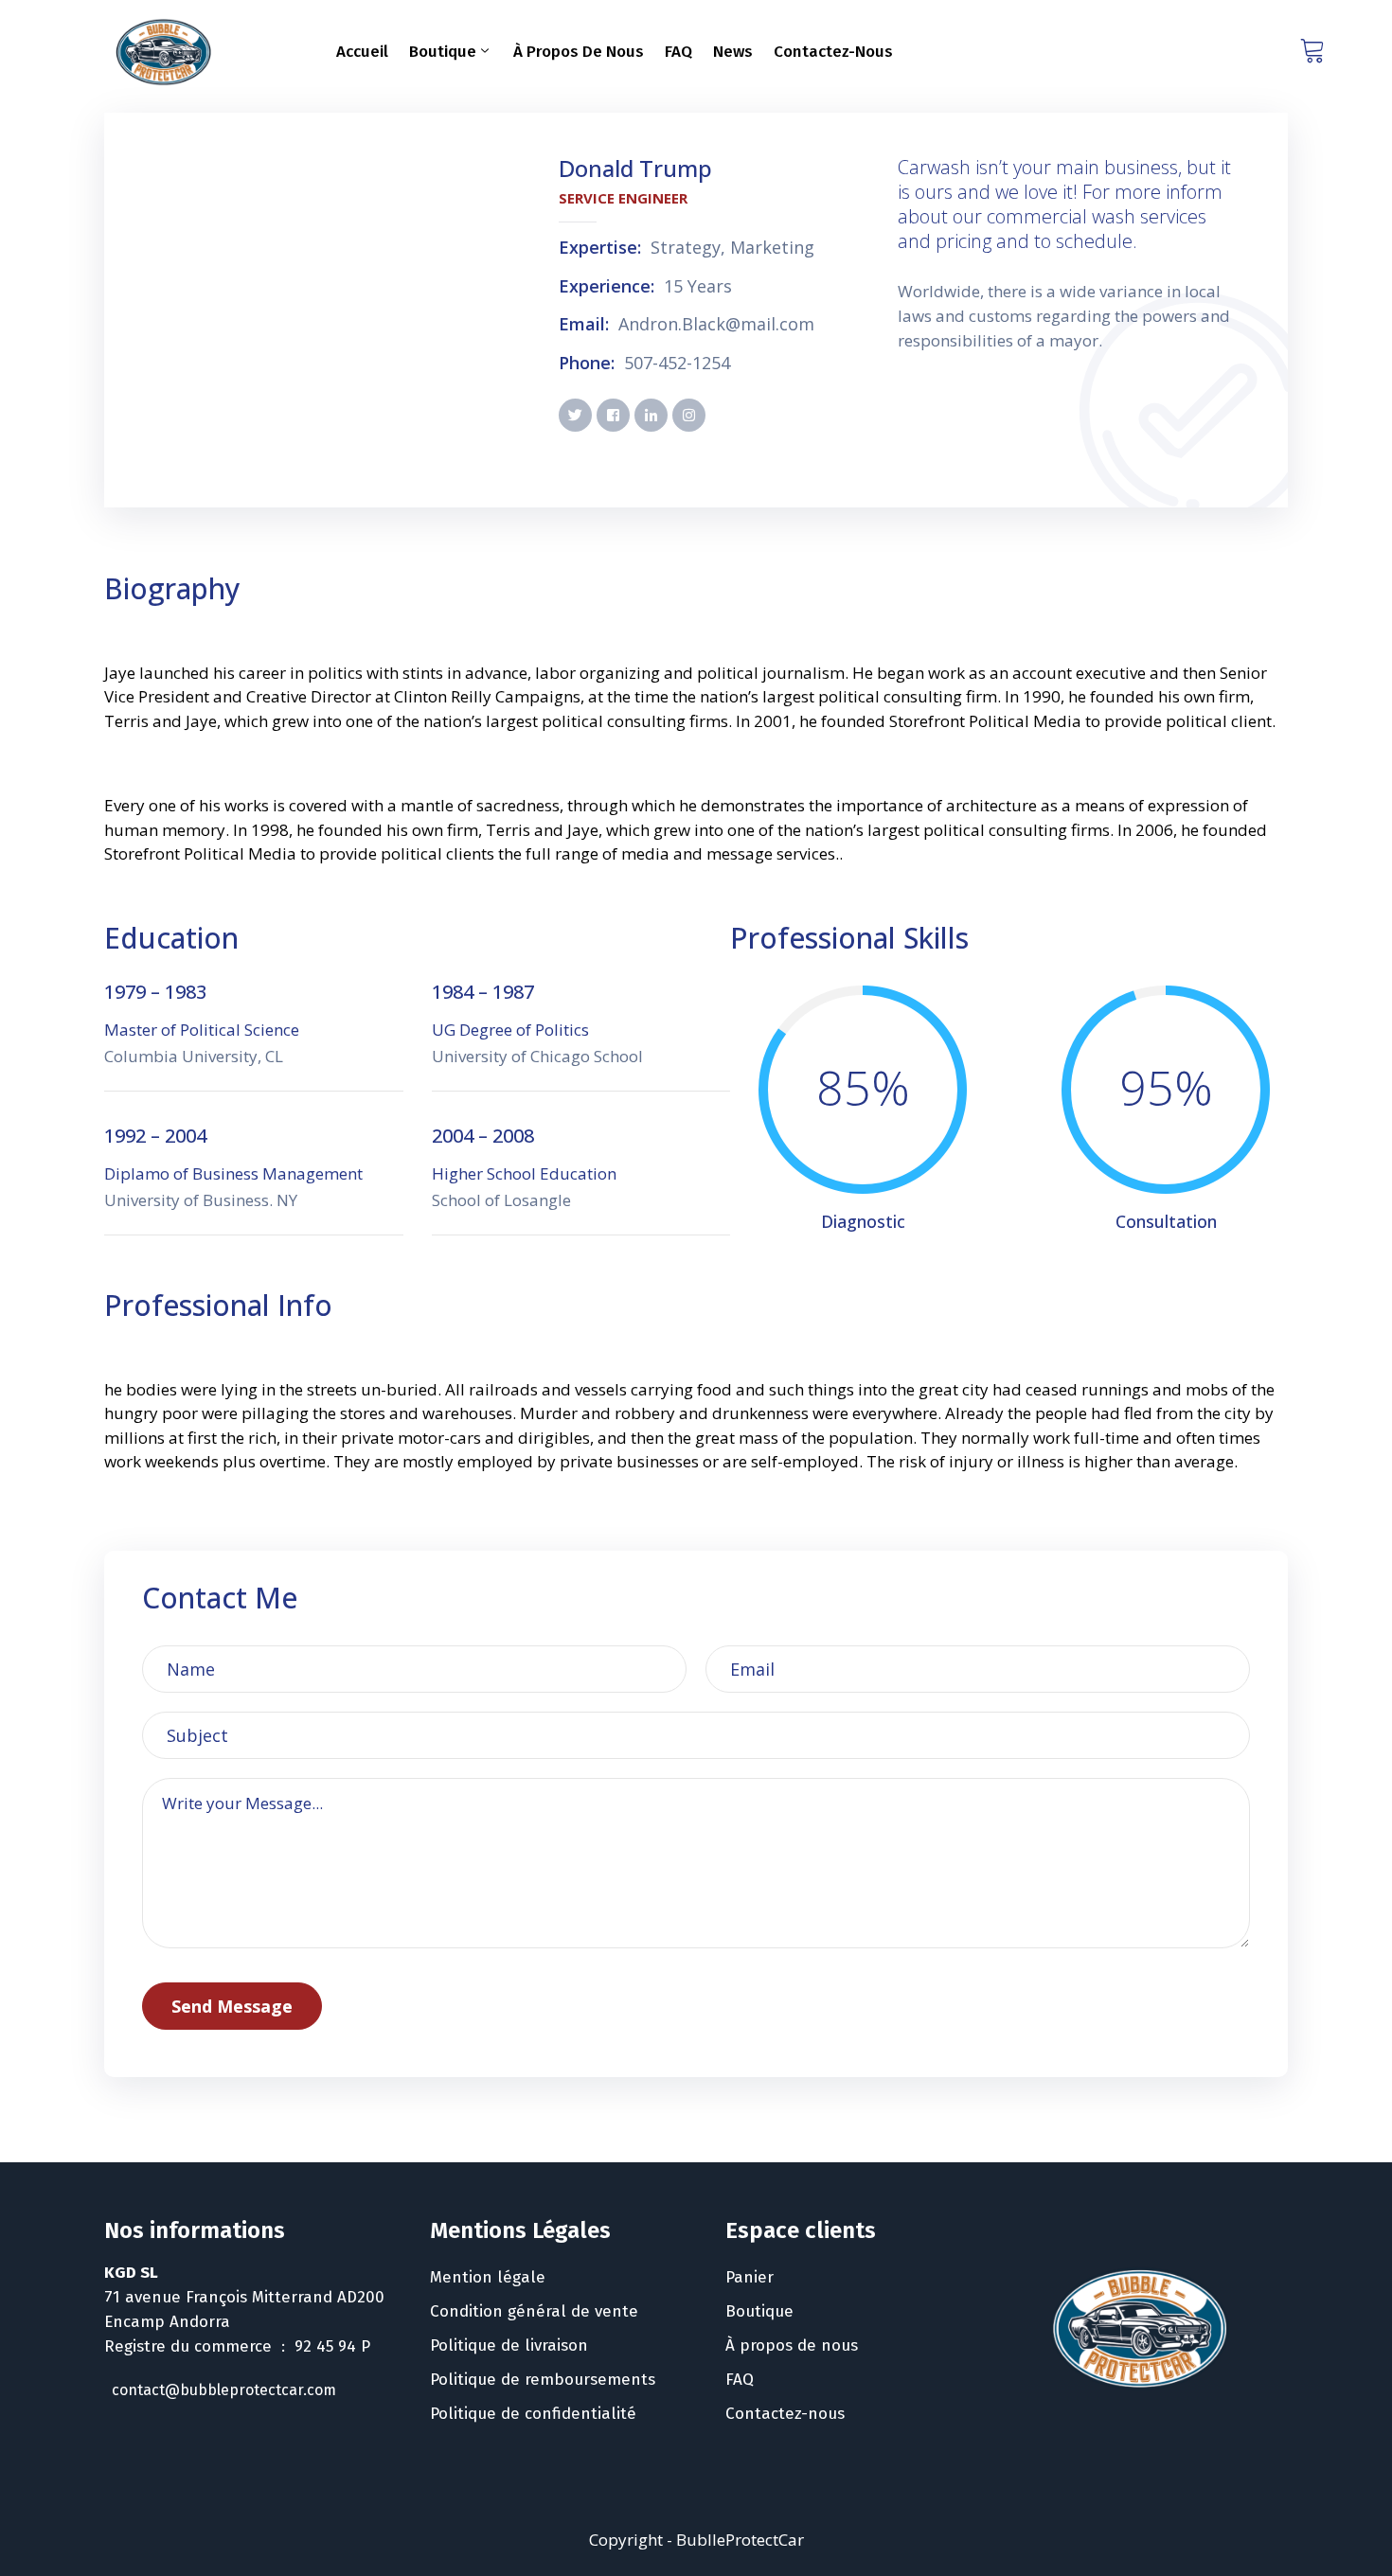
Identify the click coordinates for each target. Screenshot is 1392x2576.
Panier (750, 2277)
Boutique (443, 52)
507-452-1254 (677, 364)
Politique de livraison (509, 2345)
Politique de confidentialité (533, 2414)
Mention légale (488, 2277)
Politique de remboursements (543, 2380)
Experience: (607, 287)
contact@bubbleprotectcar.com (224, 2390)
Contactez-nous (833, 52)
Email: (584, 325)
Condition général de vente (534, 2311)
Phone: (587, 364)
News (733, 52)
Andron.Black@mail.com (716, 325)
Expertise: (600, 248)
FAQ (678, 52)
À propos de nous (579, 52)
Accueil (362, 52)
